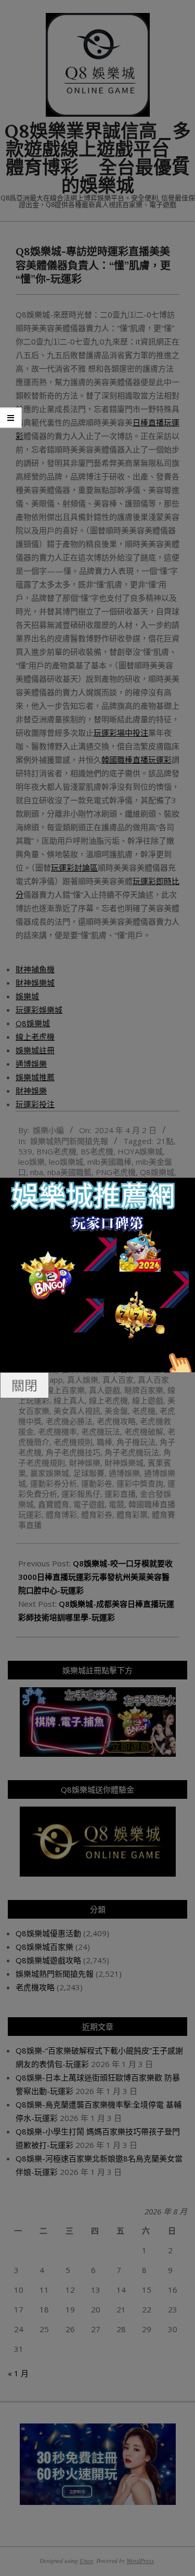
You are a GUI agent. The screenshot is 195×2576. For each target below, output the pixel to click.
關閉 (24, 1385)
